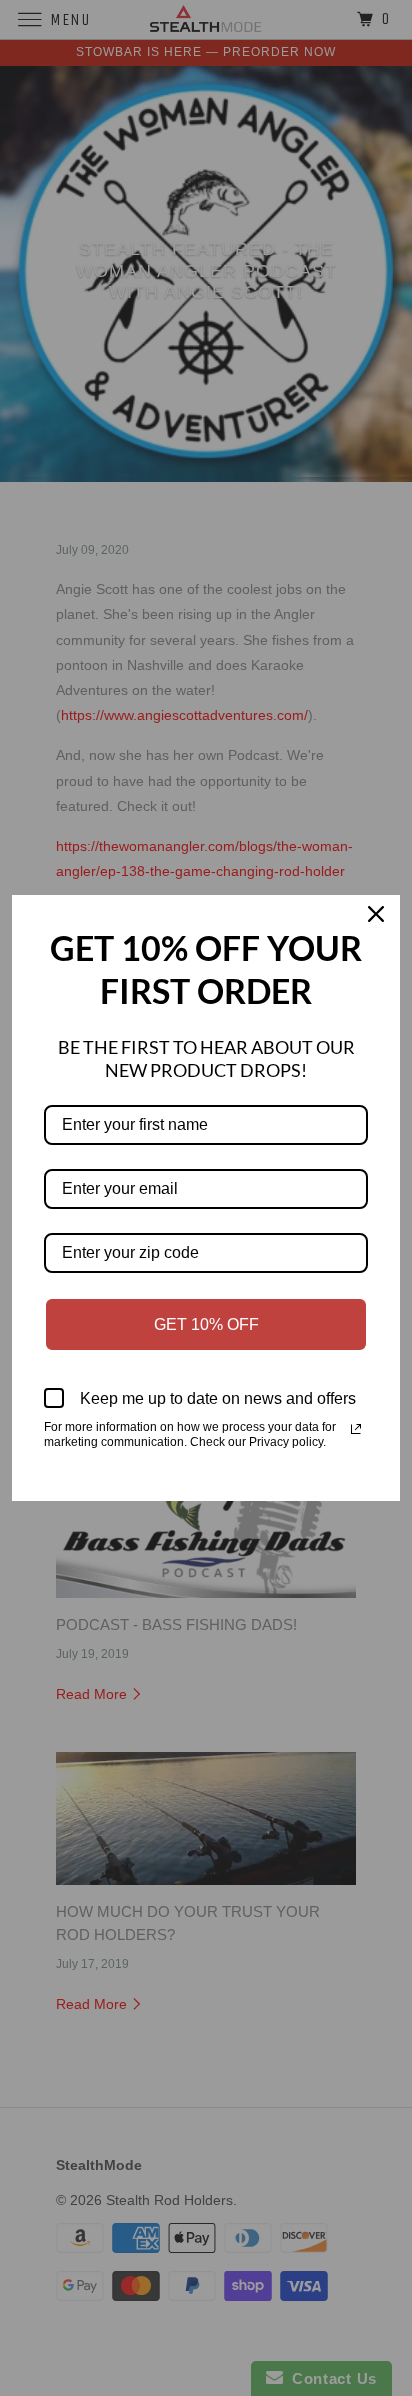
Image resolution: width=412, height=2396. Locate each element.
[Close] (376, 919)
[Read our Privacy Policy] (356, 1429)
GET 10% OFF (206, 1324)
